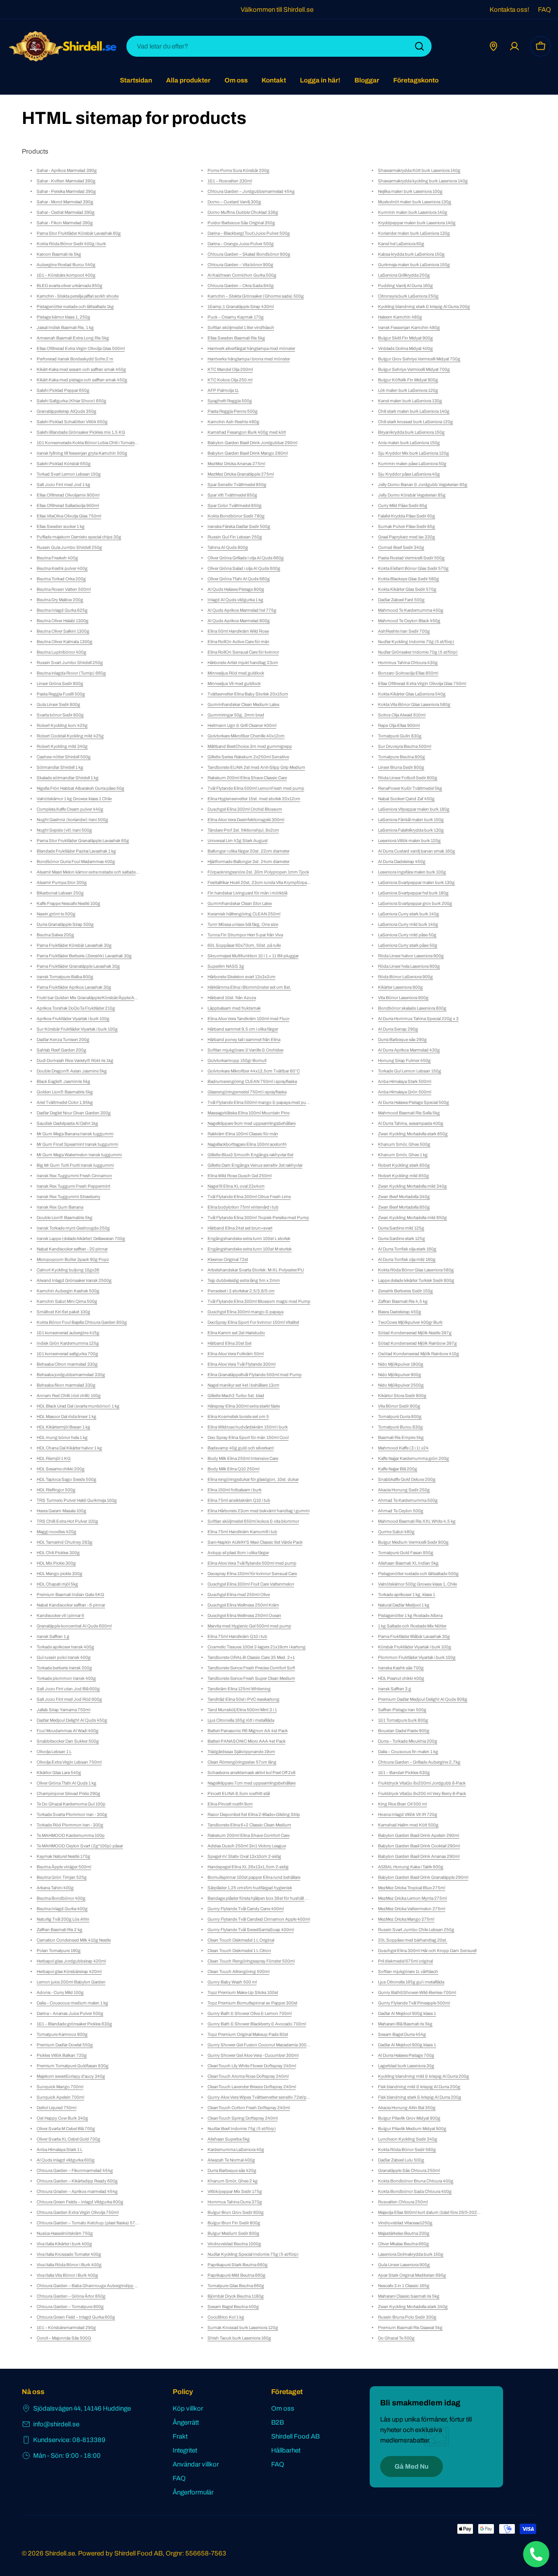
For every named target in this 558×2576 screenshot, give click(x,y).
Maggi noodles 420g (56, 1532)
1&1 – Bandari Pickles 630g (404, 1773)
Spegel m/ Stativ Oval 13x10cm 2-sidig (244, 1856)
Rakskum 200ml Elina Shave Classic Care (247, 778)
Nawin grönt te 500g (56, 914)
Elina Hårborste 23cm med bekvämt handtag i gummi (259, 1511)
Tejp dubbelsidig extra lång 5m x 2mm (244, 1280)
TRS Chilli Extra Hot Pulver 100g (67, 1521)
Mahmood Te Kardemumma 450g (411, 610)
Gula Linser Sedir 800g (58, 704)
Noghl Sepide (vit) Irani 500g (64, 830)
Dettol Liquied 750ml (56, 2108)
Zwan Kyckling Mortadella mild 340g (412, 1186)
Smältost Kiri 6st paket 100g (63, 1312)
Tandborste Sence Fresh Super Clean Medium (251, 1678)
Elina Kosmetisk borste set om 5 (238, 1416)
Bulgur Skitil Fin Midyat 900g (405, 338)
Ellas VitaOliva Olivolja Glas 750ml (69, 516)
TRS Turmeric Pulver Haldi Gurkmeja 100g (77, 1500)
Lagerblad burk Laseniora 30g (406, 2066)
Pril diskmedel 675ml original (405, 1961)
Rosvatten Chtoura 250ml (403, 2202)
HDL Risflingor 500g (56, 1490)
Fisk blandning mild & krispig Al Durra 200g (419, 2087)
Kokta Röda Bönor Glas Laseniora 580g (416, 1270)
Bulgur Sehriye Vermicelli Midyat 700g (414, 369)
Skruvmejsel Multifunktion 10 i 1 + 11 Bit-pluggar (253, 956)
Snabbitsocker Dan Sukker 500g (68, 1741)
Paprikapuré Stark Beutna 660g (238, 2265)
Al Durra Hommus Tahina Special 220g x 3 (418, 1019)
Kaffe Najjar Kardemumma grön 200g (413, 1458)
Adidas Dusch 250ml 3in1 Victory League (247, 1846)
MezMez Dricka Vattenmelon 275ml (412, 1909)
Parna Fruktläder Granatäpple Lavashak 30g (78, 966)
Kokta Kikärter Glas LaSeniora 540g (412, 694)
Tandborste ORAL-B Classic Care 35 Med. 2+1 (251, 1657)
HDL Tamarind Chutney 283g (65, 1542)
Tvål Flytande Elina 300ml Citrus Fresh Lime (249, 1197)
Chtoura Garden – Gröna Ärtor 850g (71, 2296)
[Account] (514, 46)
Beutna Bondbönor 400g (61, 1898)
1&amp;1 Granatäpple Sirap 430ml (241, 307)
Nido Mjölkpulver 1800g (401, 1364)
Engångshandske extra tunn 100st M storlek (250, 1249)
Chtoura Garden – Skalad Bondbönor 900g (249, 254)
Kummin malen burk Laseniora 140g (413, 212)
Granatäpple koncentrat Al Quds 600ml (74, 1626)
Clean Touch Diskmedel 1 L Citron (239, 1951)
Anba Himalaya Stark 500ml (405, 1081)
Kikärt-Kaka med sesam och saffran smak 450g (81, 369)
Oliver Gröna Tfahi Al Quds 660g (239, 579)
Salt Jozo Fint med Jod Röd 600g (69, 1699)
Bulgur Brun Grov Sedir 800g (236, 2212)
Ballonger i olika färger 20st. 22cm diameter (248, 851)
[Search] (419, 46)
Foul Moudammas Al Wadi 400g (68, 1731)
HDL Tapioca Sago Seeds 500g (66, 1479)
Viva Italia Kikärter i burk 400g (64, 2244)
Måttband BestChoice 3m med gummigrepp (250, 746)
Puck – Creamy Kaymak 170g (236, 317)
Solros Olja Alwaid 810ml (402, 715)
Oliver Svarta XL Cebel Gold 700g (68, 2139)
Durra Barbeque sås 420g (232, 2170)
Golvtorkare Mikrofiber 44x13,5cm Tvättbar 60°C (254, 1071)
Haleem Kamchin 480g (400, 317)
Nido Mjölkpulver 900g (400, 1375)
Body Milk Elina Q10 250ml (233, 1469)
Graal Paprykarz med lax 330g (407, 537)
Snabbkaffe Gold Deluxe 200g (407, 1479)
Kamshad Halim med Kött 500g (408, 1825)
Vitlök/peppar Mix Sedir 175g (235, 2191)
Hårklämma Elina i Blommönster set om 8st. (249, 987)
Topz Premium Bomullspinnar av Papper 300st (252, 2003)
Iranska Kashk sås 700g (401, 1668)
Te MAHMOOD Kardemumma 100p (71, 1835)
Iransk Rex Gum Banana (60, 1207)
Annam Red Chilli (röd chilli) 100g (69, 1396)
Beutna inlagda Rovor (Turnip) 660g (71, 673)
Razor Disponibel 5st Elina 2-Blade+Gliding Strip (254, 1814)
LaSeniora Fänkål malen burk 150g (411, 820)
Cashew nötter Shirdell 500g (64, 757)
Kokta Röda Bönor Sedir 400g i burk (71, 244)
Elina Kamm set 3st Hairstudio (236, 1333)
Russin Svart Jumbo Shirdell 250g (70, 663)
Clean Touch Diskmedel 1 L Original (241, 1940)
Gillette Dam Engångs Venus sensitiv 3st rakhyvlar (255, 1165)
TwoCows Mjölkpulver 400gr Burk (410, 1322)
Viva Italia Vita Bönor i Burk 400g (67, 2275)
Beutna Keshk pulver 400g (62, 568)
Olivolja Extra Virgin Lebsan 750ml (69, 1762)
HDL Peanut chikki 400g (401, 1678)
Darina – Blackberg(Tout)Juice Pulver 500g (249, 233)
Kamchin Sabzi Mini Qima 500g (67, 1301)
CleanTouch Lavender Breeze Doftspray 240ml (252, 2087)
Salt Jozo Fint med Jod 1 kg (63, 485)
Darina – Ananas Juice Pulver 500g (70, 2013)
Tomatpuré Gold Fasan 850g (406, 1553)
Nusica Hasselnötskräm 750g (65, 2233)
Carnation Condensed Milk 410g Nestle (74, 1940)
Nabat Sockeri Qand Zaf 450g (406, 799)
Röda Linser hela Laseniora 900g (409, 966)
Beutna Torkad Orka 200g (61, 579)
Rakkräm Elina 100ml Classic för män (243, 1134)
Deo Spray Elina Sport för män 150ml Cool (248, 1437)
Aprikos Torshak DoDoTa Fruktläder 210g (76, 1008)
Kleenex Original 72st (228, 1259)
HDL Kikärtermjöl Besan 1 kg (63, 1427)
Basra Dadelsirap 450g (400, 1312)
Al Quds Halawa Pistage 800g (236, 589)
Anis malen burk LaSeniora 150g (409, 443)
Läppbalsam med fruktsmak (234, 1008)
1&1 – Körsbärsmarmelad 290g (66, 2328)
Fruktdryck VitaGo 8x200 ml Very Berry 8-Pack (422, 1793)
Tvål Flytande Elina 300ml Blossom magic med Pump (259, 1301)
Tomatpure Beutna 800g (401, 757)
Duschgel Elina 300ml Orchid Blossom (245, 809)
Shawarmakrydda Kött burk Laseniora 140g (419, 170)
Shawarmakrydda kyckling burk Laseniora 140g (423, 181)
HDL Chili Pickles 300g (58, 1553)
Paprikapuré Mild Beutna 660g (236, 2275)
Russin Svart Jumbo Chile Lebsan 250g (416, 1930)
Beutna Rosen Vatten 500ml (64, 589)
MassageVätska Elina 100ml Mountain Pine (248, 1113)
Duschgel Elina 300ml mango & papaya (245, 1312)
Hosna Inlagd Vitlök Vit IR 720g (408, 1814)
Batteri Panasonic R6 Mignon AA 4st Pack (248, 1731)
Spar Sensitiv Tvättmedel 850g (237, 485)
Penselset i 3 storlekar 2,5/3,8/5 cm (241, 1291)
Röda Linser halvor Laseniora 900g (411, 956)
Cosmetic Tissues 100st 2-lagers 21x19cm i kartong (257, 1647)
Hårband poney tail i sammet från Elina (244, 1040)
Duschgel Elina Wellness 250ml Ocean (244, 1615)
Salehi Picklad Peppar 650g (63, 390)
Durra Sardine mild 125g (401, 1228)
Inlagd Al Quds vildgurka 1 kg (235, 600)
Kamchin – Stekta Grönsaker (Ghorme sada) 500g (256, 296)
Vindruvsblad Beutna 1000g (234, 2244)
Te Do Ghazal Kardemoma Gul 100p (71, 1804)
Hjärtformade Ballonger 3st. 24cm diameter (248, 862)
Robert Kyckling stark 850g (404, 1165)
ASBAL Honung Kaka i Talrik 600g (411, 1867)
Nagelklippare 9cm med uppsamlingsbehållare (252, 1123)
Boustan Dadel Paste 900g (404, 1731)
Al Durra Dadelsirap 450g (402, 862)
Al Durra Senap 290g (398, 1029)
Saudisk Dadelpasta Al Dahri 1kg (67, 1123)
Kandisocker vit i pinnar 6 (60, 1615)
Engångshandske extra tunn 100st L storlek (249, 1238)
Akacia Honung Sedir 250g (404, 1490)
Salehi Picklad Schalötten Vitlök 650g (72, 422)
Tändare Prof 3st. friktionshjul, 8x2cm (243, 830)
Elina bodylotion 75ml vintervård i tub (243, 1207)
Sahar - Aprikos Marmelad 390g (67, 170)
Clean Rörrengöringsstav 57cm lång (242, 1762)
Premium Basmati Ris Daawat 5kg (410, 2328)
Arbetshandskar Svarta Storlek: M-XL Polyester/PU (256, 1270)
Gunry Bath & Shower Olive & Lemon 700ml (250, 2013)
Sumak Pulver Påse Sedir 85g (407, 526)
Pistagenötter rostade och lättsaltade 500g (418, 1574)
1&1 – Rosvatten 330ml (230, 181)
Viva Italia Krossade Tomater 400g (69, 2254)
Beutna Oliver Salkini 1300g (63, 631)
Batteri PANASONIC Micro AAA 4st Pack (247, 1741)
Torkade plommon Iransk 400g (66, 1678)
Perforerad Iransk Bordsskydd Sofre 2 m (75, 359)
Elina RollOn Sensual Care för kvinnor (243, 652)
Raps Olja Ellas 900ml (399, 725)
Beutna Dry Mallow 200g (60, 600)
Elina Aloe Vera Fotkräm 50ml (236, 1354)
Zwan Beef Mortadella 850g (404, 1207)
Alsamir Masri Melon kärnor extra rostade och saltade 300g (92, 872)
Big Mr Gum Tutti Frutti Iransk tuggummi (75, 1165)
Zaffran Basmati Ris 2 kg (60, 1930)
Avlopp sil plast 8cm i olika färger (238, 1553)
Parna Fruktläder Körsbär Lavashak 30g (74, 945)
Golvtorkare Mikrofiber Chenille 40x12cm (246, 736)
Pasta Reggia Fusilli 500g (61, 694)
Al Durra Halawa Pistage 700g (406, 2055)
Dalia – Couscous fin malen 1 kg (408, 1752)
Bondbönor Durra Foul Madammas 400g (76, 862)
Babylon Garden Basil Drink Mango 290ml (248, 453)
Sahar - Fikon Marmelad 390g (65, 223)
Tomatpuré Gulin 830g (400, 736)
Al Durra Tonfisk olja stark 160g (407, 1249)
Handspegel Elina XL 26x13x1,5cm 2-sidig (248, 1867)
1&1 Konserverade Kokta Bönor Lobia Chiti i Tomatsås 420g (94, 443)
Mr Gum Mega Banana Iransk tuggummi (75, 1134)
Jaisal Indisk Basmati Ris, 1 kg (65, 327)
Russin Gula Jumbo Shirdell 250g (69, 547)
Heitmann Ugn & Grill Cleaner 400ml (242, 725)
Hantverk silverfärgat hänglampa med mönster (251, 348)
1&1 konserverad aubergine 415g (68, 1333)
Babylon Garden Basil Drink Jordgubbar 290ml (252, 443)
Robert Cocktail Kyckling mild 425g (70, 736)
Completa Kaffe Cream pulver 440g (70, 809)
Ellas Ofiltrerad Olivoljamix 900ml (68, 495)
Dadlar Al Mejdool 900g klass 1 (407, 2013)
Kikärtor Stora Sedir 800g (402, 1396)
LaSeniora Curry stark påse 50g (408, 945)
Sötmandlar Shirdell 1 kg (60, 767)
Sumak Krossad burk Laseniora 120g (243, 2328)
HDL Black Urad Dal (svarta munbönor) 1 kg (78, 1406)
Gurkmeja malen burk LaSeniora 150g (414, 265)
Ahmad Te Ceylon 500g (401, 1511)
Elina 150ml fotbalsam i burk (235, 1490)
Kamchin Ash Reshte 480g (233, 422)
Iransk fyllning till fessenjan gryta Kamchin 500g (82, 453)
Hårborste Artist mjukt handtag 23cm (243, 663)
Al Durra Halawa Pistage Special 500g (413, 1102)
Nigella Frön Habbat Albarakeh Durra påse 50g (80, 788)
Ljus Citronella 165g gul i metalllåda (411, 1982)
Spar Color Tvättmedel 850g (235, 505)
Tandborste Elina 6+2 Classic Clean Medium (249, 1825)
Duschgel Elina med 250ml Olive (239, 1595)
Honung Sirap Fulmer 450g (404, 1060)
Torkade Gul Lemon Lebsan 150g (410, 1071)
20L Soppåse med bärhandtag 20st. (413, 1940)
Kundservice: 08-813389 (69, 2440)
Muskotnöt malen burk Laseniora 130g (415, 202)
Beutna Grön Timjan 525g (62, 1877)
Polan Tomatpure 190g (59, 1951)
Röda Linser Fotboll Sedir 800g (408, 778)
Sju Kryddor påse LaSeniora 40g (409, 474)
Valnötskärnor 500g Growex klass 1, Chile (417, 1584)
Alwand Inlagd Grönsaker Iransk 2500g (74, 1280)
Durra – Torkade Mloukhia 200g (408, 1741)
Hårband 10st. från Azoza (232, 998)
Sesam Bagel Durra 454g (402, 2034)
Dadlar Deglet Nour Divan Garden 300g (74, 1113)
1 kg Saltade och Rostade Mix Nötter (412, 1626)
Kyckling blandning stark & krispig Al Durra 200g (424, 307)
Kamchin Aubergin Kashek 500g (68, 1291)
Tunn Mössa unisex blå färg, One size (243, 924)
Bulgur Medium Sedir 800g (233, 2233)
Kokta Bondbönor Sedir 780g (236, 516)
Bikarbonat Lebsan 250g (60, 893)
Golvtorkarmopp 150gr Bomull (237, 1060)
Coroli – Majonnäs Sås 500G (64, 2338)
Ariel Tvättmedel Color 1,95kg (65, 1102)
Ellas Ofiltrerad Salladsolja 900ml (68, 505)
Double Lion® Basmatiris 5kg (65, 1218)
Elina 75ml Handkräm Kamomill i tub (242, 1532)
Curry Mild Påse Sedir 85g (403, 505)
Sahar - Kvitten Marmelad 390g (66, 181)
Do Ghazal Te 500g (396, 2338)
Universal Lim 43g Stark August (238, 841)
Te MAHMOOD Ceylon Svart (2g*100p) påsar (80, 1846)
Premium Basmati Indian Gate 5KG (70, 1595)
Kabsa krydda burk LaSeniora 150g (411, 254)
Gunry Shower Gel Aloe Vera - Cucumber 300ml (253, 2055)
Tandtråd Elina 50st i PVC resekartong (243, 1699)
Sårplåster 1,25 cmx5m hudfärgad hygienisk (250, 1888)
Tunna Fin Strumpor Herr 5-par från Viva (245, 935)
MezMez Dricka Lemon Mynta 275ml (412, 1898)
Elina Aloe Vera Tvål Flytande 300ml (242, 1364)
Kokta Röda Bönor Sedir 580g (407, 2150)
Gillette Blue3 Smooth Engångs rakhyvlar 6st (250, 1155)
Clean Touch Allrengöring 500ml (238, 1971)
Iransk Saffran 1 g (53, 1636)
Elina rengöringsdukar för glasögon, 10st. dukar (253, 1479)
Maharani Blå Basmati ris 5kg (405, 2024)
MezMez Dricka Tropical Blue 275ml (412, 1888)
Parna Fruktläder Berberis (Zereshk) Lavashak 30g (84, 956)
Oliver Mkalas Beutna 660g (403, 2244)
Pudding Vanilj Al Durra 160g (405, 286)
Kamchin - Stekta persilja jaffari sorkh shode (78, 296)
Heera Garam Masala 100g (61, 1511)
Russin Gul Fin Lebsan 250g (235, 537)
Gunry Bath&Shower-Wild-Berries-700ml (417, 1992)
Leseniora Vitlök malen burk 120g (409, 841)
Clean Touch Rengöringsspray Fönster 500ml (251, 1961)
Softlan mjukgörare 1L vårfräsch (408, 1971)
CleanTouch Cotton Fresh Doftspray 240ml (249, 2108)
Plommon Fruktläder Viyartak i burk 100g (417, 1657)
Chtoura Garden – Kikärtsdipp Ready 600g (77, 2181)
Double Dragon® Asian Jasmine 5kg (72, 1071)
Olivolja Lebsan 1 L (54, 1752)
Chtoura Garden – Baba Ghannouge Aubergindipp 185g (90, 2286)
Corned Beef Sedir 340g (401, 547)
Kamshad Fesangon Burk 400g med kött (247, 432)
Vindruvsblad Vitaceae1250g (405, 2223)
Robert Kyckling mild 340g (62, 746)
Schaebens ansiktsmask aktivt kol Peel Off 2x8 (252, 1773)
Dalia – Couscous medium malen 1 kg (72, 2003)
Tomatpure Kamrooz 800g (62, 2034)
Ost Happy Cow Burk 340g (62, 2118)
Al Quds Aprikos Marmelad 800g (239, 621)
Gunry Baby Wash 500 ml (232, 1982)
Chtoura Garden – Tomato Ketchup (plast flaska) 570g (88, 2223)
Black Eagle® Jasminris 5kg (63, 1081)
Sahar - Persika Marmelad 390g (66, 191)
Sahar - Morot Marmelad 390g (65, 202)
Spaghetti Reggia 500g (230, 401)
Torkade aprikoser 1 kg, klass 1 (407, 1595)
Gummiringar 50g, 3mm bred (236, 715)
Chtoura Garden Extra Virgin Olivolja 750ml (78, 2212)
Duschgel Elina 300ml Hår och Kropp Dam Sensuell (427, 1951)
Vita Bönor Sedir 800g (399, 1406)
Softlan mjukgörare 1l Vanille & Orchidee (245, 1050)
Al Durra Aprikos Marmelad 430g (409, 1050)
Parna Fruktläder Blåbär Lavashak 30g (414, 1636)
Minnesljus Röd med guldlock (236, 673)
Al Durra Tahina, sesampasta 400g (411, 1123)
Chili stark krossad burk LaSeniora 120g (415, 422)
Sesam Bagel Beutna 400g (233, 2307)
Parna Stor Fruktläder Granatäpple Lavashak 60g (83, 841)
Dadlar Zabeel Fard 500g (401, 600)
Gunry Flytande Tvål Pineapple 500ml (414, 2003)
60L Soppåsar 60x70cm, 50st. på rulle (244, 945)
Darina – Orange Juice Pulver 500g (241, 244)
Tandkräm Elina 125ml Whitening (239, 1689)
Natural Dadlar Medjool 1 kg (404, 1605)
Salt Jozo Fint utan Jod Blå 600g (68, 1689)
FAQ (544, 10)
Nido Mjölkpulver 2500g (401, 1385)
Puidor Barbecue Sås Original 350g (241, 223)
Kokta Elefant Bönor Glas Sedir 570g (413, 568)
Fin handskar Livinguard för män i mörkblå (247, 893)
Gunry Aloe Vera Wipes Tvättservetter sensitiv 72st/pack (260, 2097)
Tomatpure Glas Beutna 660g (236, 2286)
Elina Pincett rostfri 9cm (230, 1804)
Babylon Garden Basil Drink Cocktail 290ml (419, 1846)
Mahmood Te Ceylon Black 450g (409, 621)
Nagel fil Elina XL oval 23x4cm (236, 1186)
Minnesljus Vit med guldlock (234, 683)
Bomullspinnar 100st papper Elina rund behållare (254, 1877)
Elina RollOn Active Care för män (238, 642)
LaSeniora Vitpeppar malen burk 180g (414, 809)
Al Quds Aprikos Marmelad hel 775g (242, 610)
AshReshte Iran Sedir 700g (404, 631)
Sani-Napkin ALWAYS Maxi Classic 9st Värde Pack (255, 1542)
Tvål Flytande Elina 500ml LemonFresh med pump (256, 788)
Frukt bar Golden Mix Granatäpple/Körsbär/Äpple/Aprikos (91, 998)
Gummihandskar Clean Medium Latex (243, 704)
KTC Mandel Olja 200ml (230, 369)
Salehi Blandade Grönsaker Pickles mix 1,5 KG (81, 432)
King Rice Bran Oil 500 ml (402, 1804)
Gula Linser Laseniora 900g (404, 2265)
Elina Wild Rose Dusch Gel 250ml (240, 1176)
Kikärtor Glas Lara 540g (59, 1773)
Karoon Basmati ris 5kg (59, 254)
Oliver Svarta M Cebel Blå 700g (66, 2129)
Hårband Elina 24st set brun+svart (240, 1228)
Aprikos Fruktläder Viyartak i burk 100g (73, 1019)
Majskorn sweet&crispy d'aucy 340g (71, 2076)
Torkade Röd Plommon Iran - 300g (70, 1825)
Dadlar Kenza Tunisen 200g (63, 1040)
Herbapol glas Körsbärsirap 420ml (69, 1971)
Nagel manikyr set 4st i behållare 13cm (243, 1385)
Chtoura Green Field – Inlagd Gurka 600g (76, 2317)
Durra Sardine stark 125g (401, 1238)
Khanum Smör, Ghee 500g (404, 1144)
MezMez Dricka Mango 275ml (406, 1919)
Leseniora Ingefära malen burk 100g (412, 872)
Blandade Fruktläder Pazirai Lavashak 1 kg (76, 851)
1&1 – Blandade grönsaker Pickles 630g (74, 2024)
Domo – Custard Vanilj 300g (234, 202)
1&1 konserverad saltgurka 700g (67, 1354)
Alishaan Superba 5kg (229, 2139)
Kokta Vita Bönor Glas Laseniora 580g (414, 704)
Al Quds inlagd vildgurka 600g (66, 2160)
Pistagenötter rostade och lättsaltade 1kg (75, 307)
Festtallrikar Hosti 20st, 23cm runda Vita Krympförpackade (263, 882)
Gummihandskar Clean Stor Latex (240, 903)
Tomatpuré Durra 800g (400, 1416)
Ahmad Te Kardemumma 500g (408, 1500)
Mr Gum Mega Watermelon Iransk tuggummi (79, 1155)
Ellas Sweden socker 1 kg (61, 526)
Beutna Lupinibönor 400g (61, 652)
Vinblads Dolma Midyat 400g (405, 348)
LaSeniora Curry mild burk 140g (408, 924)
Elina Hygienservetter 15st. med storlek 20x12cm (254, 799)
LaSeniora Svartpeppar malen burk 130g (416, 882)
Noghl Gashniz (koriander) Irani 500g (72, 820)
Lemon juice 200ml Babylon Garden (71, 1982)
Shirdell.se (60, 2553)
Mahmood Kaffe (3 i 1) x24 (403, 1448)
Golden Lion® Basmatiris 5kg (65, 1092)
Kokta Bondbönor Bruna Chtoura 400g (416, 2181)
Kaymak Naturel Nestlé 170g (63, 1856)
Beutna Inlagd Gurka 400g (62, 1909)
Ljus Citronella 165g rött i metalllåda (241, 1720)
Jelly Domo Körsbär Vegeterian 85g (412, 495)
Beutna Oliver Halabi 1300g (63, 621)
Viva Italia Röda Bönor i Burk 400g (69, 2265)
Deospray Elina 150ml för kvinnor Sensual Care (252, 1574)
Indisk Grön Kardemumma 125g (68, 1343)
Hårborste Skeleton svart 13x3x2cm (242, 977)
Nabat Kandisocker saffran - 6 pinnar (71, 1605)
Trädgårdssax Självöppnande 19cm (241, 1752)
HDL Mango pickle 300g (60, 1574)
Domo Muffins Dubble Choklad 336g (243, 212)
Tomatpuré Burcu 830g (400, 1427)
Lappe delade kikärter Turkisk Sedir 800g (416, 1280)
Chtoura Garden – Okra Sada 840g (241, 286)
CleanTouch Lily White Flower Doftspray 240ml (252, 2066)
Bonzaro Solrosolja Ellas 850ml (408, 673)
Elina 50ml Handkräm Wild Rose (238, 631)
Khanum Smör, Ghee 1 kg (403, 1155)
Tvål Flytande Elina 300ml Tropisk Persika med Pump (258, 1218)
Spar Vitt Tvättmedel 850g (232, 495)
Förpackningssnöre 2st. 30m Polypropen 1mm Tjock (258, 872)
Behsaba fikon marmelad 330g (66, 1385)
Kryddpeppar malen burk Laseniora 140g (417, 223)
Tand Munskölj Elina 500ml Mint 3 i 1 (242, 1710)
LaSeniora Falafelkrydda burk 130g (411, 830)
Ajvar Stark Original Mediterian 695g (412, 2275)
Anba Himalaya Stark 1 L (60, 2150)
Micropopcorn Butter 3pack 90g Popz (73, 1259)
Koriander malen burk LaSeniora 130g (414, 233)
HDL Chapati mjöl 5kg (57, 1584)
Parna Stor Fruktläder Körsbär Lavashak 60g (79, 233)
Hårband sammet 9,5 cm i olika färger (243, 1029)
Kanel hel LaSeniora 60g (401, 244)
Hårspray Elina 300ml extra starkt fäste (244, 1406)
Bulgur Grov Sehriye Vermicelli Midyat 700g (419, 359)
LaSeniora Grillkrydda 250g (404, 275)
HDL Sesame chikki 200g (61, 1469)
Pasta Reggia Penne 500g (233, 411)
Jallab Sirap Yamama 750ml (63, 1710)
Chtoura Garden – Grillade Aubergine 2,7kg (419, 1762)
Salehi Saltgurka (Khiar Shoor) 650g (71, 401)
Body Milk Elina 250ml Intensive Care (243, 1458)
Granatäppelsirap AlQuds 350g (66, 411)
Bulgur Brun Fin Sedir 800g (234, 2223)
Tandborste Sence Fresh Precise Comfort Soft (251, 1668)
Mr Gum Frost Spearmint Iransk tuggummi (77, 1144)
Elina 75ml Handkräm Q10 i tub (237, 1636)
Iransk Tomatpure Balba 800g (65, 977)
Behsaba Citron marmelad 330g (67, 1364)
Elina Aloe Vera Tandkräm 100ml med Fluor (248, 1019)
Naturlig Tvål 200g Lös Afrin (63, 1919)
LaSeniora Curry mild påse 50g (407, 935)
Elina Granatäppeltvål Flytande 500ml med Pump (255, 1375)
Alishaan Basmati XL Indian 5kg (408, 1563)
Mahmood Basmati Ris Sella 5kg (409, 1113)
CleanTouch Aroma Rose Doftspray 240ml (248, 2076)
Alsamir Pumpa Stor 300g (62, 882)
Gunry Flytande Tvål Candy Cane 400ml (246, 1909)
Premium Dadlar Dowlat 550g (65, 2045)
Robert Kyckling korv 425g (62, 725)
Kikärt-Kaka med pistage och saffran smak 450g (82, 380)
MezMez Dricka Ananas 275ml (236, 464)
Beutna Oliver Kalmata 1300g (65, 642)
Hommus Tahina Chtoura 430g (408, 663)
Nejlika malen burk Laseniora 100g (410, 191)
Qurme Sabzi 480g (396, 1532)
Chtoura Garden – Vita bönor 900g (240, 265)
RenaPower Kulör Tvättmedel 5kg (410, 788)
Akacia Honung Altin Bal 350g (407, 2108)
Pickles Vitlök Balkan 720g (62, 2055)
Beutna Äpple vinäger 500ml (64, 1867)
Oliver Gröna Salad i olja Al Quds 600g (244, 568)
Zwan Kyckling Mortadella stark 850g (413, 1134)
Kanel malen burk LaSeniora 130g (410, 401)
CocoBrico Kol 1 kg (226, 2317)
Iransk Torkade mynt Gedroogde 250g (73, 1228)
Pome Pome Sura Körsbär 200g (238, 170)
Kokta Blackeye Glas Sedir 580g (408, 579)
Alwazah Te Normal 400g (231, 2160)
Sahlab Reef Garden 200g (61, 1050)
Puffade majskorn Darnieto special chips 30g (79, 537)
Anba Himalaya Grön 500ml (405, 1092)
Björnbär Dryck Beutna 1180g (236, 2296)
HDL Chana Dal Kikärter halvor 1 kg (69, 1448)
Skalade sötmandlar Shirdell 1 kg (68, 778)
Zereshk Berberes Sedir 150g (405, 1291)
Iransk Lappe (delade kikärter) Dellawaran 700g (81, 1238)
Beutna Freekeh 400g (57, 558)
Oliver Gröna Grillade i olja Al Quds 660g (246, 558)
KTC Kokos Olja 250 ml (230, 380)
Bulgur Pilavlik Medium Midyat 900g (412, 2129)
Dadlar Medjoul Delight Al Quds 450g (72, 1720)
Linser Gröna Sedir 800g (60, 683)
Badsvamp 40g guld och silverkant (241, 1448)
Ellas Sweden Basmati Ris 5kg (236, 338)
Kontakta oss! (509, 10)
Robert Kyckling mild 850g (403, 1176)
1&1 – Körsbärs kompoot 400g (66, 275)
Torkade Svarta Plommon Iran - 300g (72, 1814)
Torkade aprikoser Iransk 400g (65, 1647)
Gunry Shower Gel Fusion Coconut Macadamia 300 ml (260, 2045)
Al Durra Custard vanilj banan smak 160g (417, 851)
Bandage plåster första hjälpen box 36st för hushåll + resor (263, 1898)
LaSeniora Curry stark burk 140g (408, 914)
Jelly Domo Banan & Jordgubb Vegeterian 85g (423, 485)
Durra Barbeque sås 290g (402, 1040)
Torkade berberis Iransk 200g (64, 1668)
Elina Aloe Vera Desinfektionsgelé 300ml (246, 820)
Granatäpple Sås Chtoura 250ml (409, 2170)
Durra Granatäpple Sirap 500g (65, 924)
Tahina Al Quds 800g (228, 547)
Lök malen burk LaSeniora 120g (408, 390)
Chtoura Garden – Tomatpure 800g (70, 2307)
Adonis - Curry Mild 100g (60, 1992)
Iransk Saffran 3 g (395, 1689)
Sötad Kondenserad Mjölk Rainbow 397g (417, 1343)
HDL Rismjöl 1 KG (54, 1458)
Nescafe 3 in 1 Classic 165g (404, 2286)
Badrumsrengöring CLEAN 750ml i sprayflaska (252, 1081)
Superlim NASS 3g (226, 966)
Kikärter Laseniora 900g (400, 987)
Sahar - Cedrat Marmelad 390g (66, 212)
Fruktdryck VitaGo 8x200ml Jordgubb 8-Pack (422, 1783)
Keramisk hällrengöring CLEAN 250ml (244, 914)
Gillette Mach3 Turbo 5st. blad (236, 1396)
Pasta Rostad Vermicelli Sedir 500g (411, 558)
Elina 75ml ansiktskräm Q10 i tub (239, 1500)
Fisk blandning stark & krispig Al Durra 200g (420, 2097)
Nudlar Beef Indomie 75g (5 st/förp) (242, 2129)
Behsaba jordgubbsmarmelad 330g (71, 1375)
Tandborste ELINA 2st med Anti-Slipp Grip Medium (256, 767)
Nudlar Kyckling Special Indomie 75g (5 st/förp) (253, 2254)
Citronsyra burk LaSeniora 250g (408, 296)
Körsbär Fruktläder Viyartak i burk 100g (415, 1647)
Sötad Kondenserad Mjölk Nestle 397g (415, 1333)
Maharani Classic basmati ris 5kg (409, 2296)
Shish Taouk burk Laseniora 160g (239, 2338)
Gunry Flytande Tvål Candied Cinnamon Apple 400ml (259, 1919)
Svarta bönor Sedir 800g (60, 715)
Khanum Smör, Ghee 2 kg (233, 2181)
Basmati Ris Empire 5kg (401, 1437)
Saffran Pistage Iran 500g (402, 1710)
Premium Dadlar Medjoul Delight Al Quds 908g (423, 1699)
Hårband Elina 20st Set (230, 1343)
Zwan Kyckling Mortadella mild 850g (412, 1218)
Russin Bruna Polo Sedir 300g (407, 2317)
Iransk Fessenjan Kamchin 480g (409, 327)
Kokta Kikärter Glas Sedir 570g (407, 589)
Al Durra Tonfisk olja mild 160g (407, 1259)
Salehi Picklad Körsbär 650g (64, 464)
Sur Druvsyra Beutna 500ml (405, 746)
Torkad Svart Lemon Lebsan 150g (69, 474)
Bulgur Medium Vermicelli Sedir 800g (413, 1542)
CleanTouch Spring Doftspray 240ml (243, 2118)
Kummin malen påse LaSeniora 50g (412, 464)
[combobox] (279, 46)
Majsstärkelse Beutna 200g (404, 2233)
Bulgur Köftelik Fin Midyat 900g (408, 380)
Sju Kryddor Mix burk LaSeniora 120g (413, 453)
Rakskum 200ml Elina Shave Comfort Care (248, 1835)
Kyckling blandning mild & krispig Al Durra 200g (424, 2076)
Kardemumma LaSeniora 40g (236, 2150)
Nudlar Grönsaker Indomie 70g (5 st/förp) (418, 652)
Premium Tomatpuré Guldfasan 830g (73, 2066)
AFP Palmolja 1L (223, 390)
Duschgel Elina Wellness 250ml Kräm (243, 1605)
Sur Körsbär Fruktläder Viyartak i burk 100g (77, 1029)
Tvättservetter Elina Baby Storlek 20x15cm (248, 694)
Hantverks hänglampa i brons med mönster (249, 359)
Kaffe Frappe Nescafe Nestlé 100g (68, 903)
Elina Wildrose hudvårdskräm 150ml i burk (248, 1427)
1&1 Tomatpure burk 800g (403, 1720)
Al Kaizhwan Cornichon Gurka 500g (242, 275)
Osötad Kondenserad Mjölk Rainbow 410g (418, 1354)
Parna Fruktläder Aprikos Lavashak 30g (74, 987)
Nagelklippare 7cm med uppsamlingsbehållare (252, 1783)
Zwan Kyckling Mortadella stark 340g (413, 2307)
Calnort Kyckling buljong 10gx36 (68, 1270)
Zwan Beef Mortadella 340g (404, 1197)
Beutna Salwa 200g (55, 935)
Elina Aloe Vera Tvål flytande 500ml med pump (252, 1563)
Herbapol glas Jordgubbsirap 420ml (71, 1961)
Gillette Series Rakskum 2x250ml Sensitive (248, 757)
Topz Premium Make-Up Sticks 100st (243, 1992)
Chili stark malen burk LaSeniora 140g (414, 411)
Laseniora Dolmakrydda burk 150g (411, 2254)
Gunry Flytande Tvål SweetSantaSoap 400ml (251, 1930)
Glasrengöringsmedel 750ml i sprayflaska (247, 1092)
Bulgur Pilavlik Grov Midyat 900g (409, 2118)
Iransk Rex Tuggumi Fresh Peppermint (73, 1186)
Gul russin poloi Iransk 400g (64, 1657)
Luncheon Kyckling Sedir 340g (408, 2139)
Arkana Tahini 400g (55, 1888)
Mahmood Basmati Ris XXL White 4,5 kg (417, 1521)
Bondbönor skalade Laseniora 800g (412, 1008)
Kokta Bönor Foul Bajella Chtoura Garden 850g (82, 1322)
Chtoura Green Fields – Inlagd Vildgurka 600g (80, 2202)
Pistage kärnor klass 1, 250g (63, 317)
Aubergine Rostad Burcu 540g (66, 265)
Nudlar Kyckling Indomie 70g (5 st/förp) (416, 642)
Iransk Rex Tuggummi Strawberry (68, 1197)
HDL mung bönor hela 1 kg (62, 1437)
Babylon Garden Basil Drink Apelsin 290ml (418, 1835)
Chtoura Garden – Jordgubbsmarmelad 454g (251, 191)
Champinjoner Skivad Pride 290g (68, 1793)
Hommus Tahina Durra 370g (235, 2202)
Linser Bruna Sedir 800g (401, 767)
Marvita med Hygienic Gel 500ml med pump (249, 1626)
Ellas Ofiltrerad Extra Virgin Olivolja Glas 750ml (422, 683)
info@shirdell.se (56, 2424)
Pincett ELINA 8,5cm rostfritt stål (239, 1793)
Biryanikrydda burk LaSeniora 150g (411, 432)
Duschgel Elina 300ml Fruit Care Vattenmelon (251, 1584)
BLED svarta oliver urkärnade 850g (70, 286)
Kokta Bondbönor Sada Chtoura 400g (415, 2191)
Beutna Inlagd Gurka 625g (62, 610)
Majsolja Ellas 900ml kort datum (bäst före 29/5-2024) (430, 2212)
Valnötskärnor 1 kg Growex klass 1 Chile (74, 799)
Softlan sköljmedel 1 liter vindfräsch (241, 327)
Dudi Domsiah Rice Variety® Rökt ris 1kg (75, 1060)
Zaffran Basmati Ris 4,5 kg (403, 1301)
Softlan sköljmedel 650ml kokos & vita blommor (253, 1521)
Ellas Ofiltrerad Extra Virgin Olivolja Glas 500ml (81, 348)
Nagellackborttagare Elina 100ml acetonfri (247, 1144)
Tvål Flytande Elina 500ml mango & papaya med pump (260, 1102)
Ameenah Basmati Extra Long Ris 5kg (73, 338)
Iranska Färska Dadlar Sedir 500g (239, 526)
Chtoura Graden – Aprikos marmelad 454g (77, 2191)
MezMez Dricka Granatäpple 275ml (241, 474)
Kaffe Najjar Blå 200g (398, 1469)
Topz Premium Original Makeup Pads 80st (248, 2034)
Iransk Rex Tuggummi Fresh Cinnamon (74, 1176)
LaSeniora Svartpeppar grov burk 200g (415, 903)
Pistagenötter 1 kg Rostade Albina (410, 1615)
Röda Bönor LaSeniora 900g (405, 977)
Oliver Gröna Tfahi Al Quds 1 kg (66, 1783)
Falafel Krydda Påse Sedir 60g (407, 516)
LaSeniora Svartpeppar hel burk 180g (413, 893)
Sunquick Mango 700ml (60, 2087)
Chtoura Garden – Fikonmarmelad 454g (75, 2170)
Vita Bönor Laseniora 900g (403, 998)
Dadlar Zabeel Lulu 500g (401, 2160)
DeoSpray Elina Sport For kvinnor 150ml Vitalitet (253, 1322)
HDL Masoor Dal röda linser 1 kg (66, 1416)
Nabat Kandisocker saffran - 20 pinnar (72, 1249)
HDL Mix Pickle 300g (56, 1563)
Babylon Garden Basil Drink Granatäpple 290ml (423, 1877)
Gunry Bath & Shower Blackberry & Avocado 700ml (257, 2024)
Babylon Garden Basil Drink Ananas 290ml (419, 1856)
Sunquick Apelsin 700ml (60, 2097)
